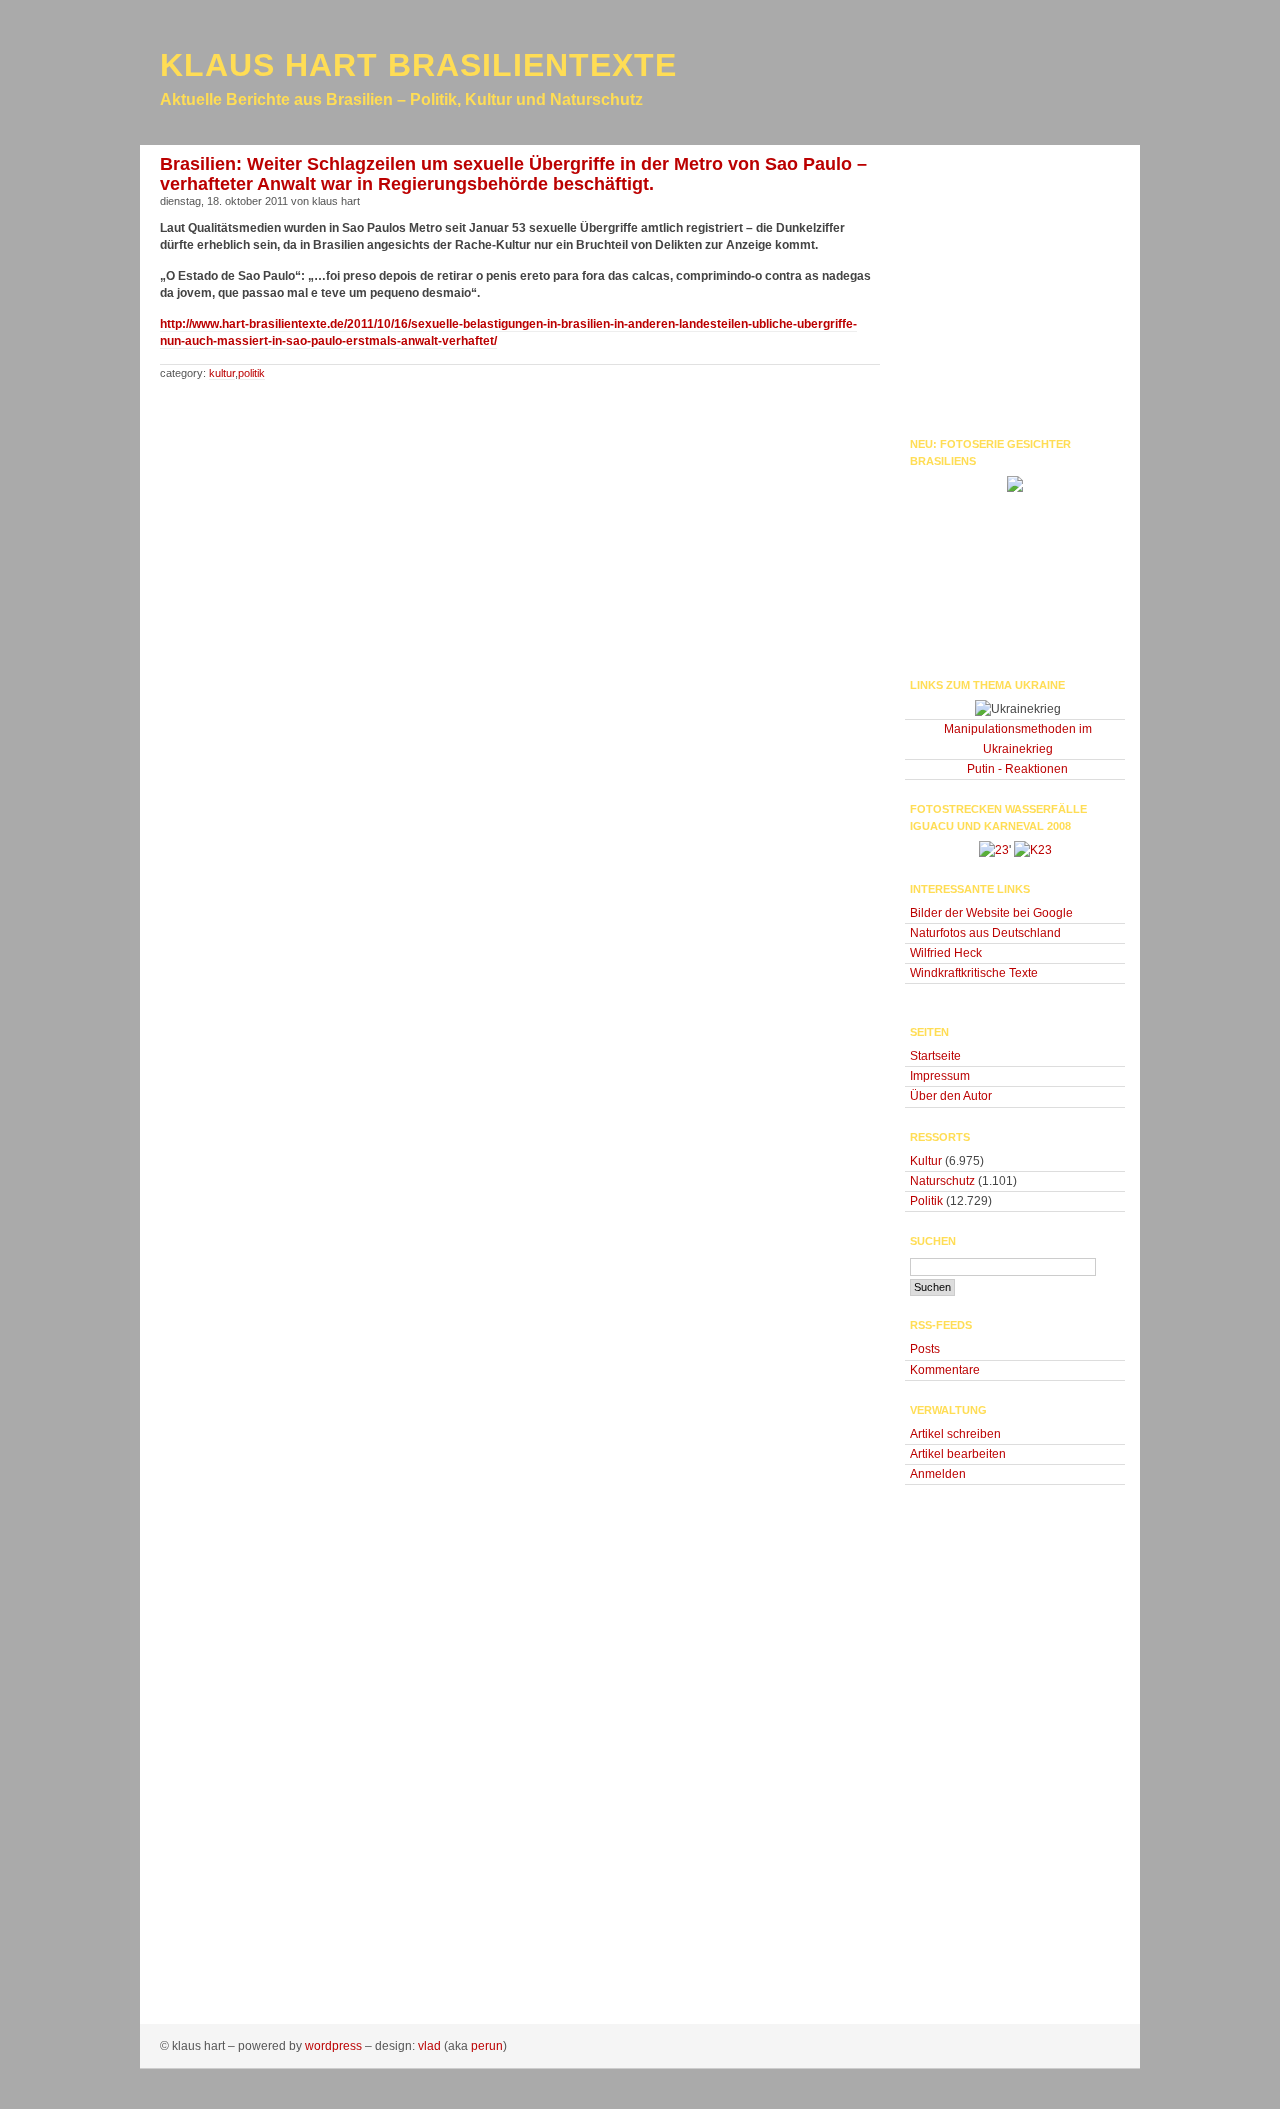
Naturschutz (942, 1181)
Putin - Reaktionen (1017, 769)
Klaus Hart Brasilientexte (418, 65)
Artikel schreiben (955, 1434)
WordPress (333, 2046)
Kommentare (945, 1370)
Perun (487, 2046)
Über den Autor (951, 1096)
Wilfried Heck (946, 953)
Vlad (429, 2046)
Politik (251, 373)
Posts (925, 1349)
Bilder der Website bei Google (991, 913)
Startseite (935, 1056)
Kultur (222, 373)
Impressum (940, 1076)
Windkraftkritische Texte (974, 973)
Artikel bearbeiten (958, 1454)
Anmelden (938, 1474)
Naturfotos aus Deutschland (985, 933)
